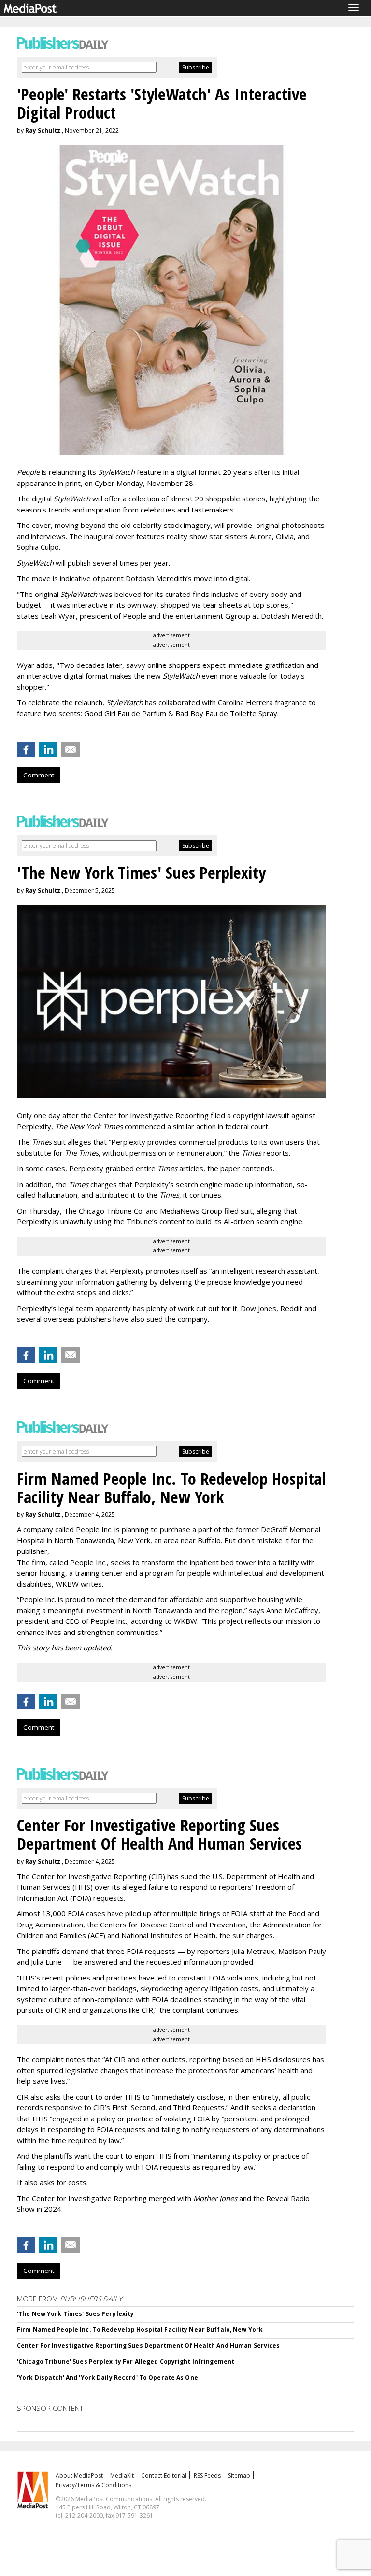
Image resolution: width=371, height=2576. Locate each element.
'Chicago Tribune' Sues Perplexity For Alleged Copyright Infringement (126, 2361)
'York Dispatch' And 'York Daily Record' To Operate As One (107, 2377)
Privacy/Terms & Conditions (93, 2485)
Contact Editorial (164, 2475)
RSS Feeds (207, 2475)
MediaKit (122, 2475)
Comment (39, 775)
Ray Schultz (43, 131)
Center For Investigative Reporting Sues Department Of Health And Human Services (148, 2346)
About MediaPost (79, 2475)
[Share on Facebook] (26, 749)
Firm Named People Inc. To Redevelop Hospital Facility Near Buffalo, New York (140, 2330)
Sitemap (239, 2475)
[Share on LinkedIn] (48, 749)
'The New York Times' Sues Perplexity (75, 2314)
